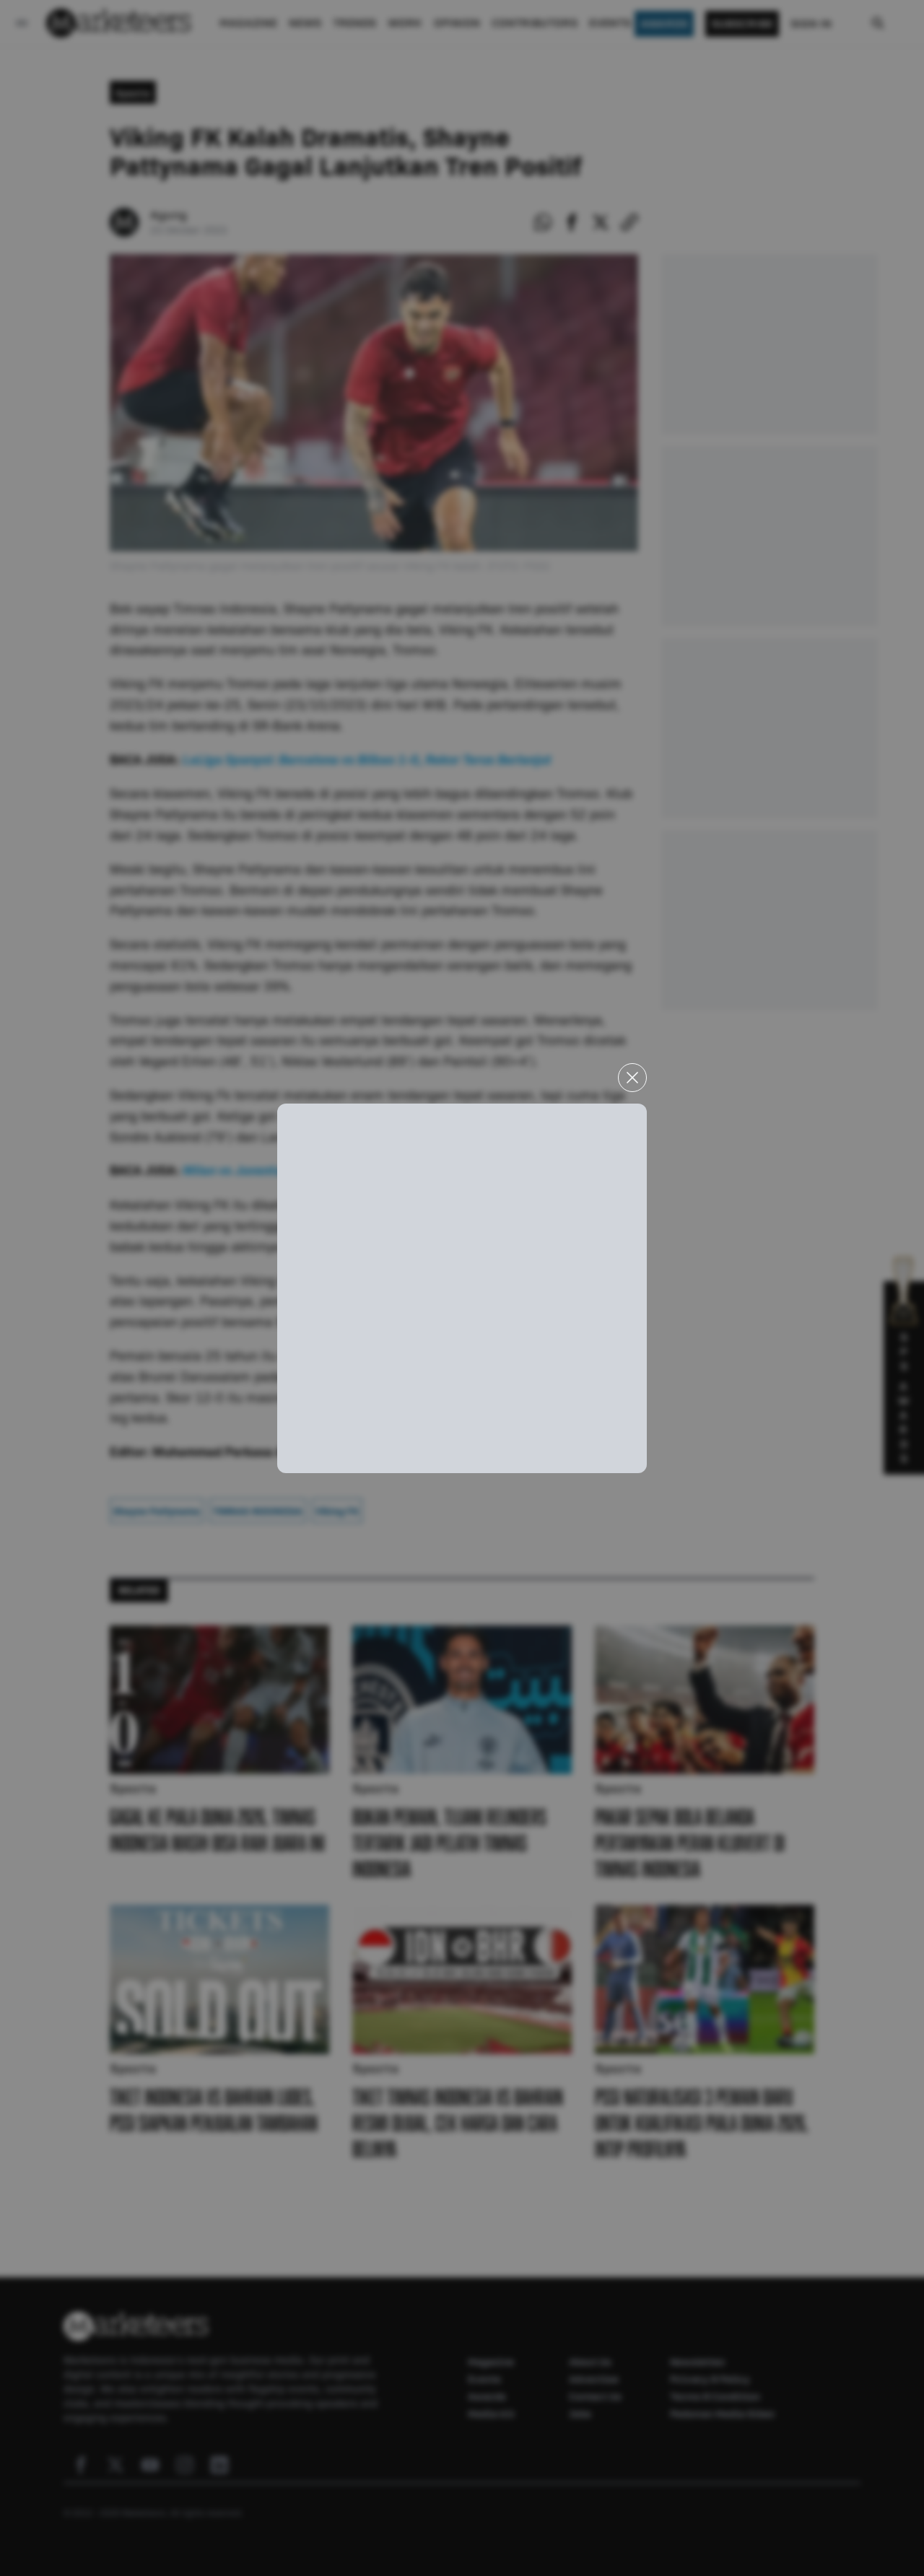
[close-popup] (632, 1078)
